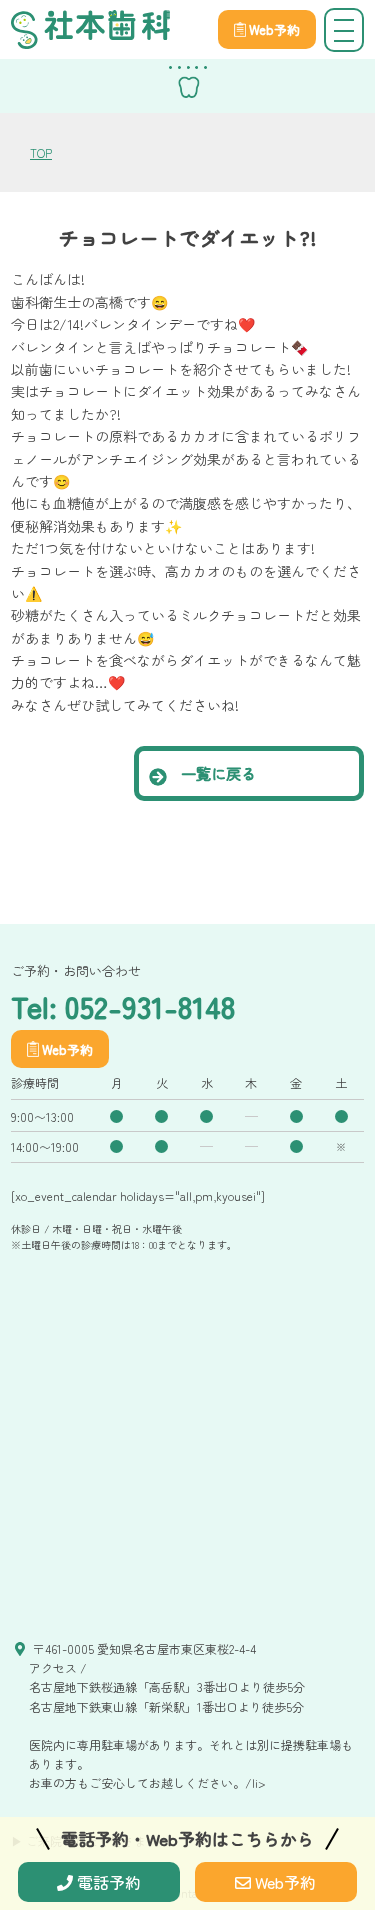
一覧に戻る (216, 773)
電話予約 (107, 1882)
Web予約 (283, 1882)
